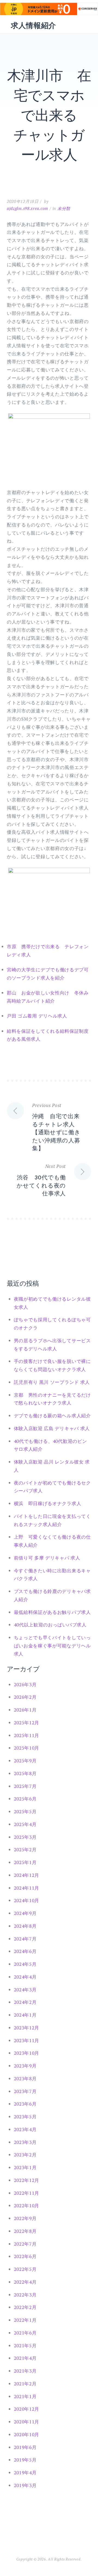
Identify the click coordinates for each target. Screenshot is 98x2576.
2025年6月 (25, 1799)
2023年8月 (25, 2079)
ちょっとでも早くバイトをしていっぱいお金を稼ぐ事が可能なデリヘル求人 (52, 1646)
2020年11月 (27, 2422)
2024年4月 (25, 1977)
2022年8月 (25, 2231)
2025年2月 (25, 1850)
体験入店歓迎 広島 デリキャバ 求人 (52, 1428)
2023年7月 (25, 2091)
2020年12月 (27, 2409)
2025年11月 (27, 1735)
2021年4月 (25, 2358)
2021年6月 (25, 2333)
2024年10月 (27, 1900)
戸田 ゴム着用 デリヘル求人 (37, 1016)
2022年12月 (27, 2180)
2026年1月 (25, 1710)
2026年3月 (25, 1684)
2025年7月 (25, 1786)
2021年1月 (25, 2396)
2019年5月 (25, 2460)
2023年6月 (25, 2104)
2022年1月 (25, 2320)
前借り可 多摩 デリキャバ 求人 (47, 1558)
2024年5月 (25, 1964)
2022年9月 (25, 2218)
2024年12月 (27, 1875)
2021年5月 (25, 2346)
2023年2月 (25, 2155)
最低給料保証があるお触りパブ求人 (52, 1612)
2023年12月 (27, 2028)
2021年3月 (25, 2371)
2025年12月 (27, 1723)
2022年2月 (25, 2307)
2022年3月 (25, 2295)
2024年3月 (25, 1990)
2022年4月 (25, 2282)
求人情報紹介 (33, 25)
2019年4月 (25, 2473)
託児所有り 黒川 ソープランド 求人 (52, 1382)
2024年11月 (27, 1888)
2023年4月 (25, 2129)
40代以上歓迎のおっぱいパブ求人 (50, 1625)
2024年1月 (25, 2015)
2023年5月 (25, 2117)
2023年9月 (25, 2066)
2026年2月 (25, 1697)
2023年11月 (27, 2040)
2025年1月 (25, 1862)
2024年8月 (25, 1926)
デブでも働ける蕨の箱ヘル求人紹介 (52, 1416)
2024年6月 (25, 1951)
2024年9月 (25, 1913)
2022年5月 (25, 2269)
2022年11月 (27, 2193)
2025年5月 (25, 1811)
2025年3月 (25, 1837)
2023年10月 (27, 2053)
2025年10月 (27, 1748)
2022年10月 (27, 2205)
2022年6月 (25, 2256)
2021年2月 (25, 2384)
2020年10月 (27, 2434)
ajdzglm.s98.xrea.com (27, 208)
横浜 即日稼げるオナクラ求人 (48, 1503)
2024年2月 (25, 2002)
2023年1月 (25, 2167)
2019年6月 (25, 2447)
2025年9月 (25, 1761)
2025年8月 (25, 1773)
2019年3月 (25, 2485)
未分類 (64, 208)
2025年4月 (25, 1824)
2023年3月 (25, 2142)
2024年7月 (25, 1939)
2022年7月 (25, 2244)
